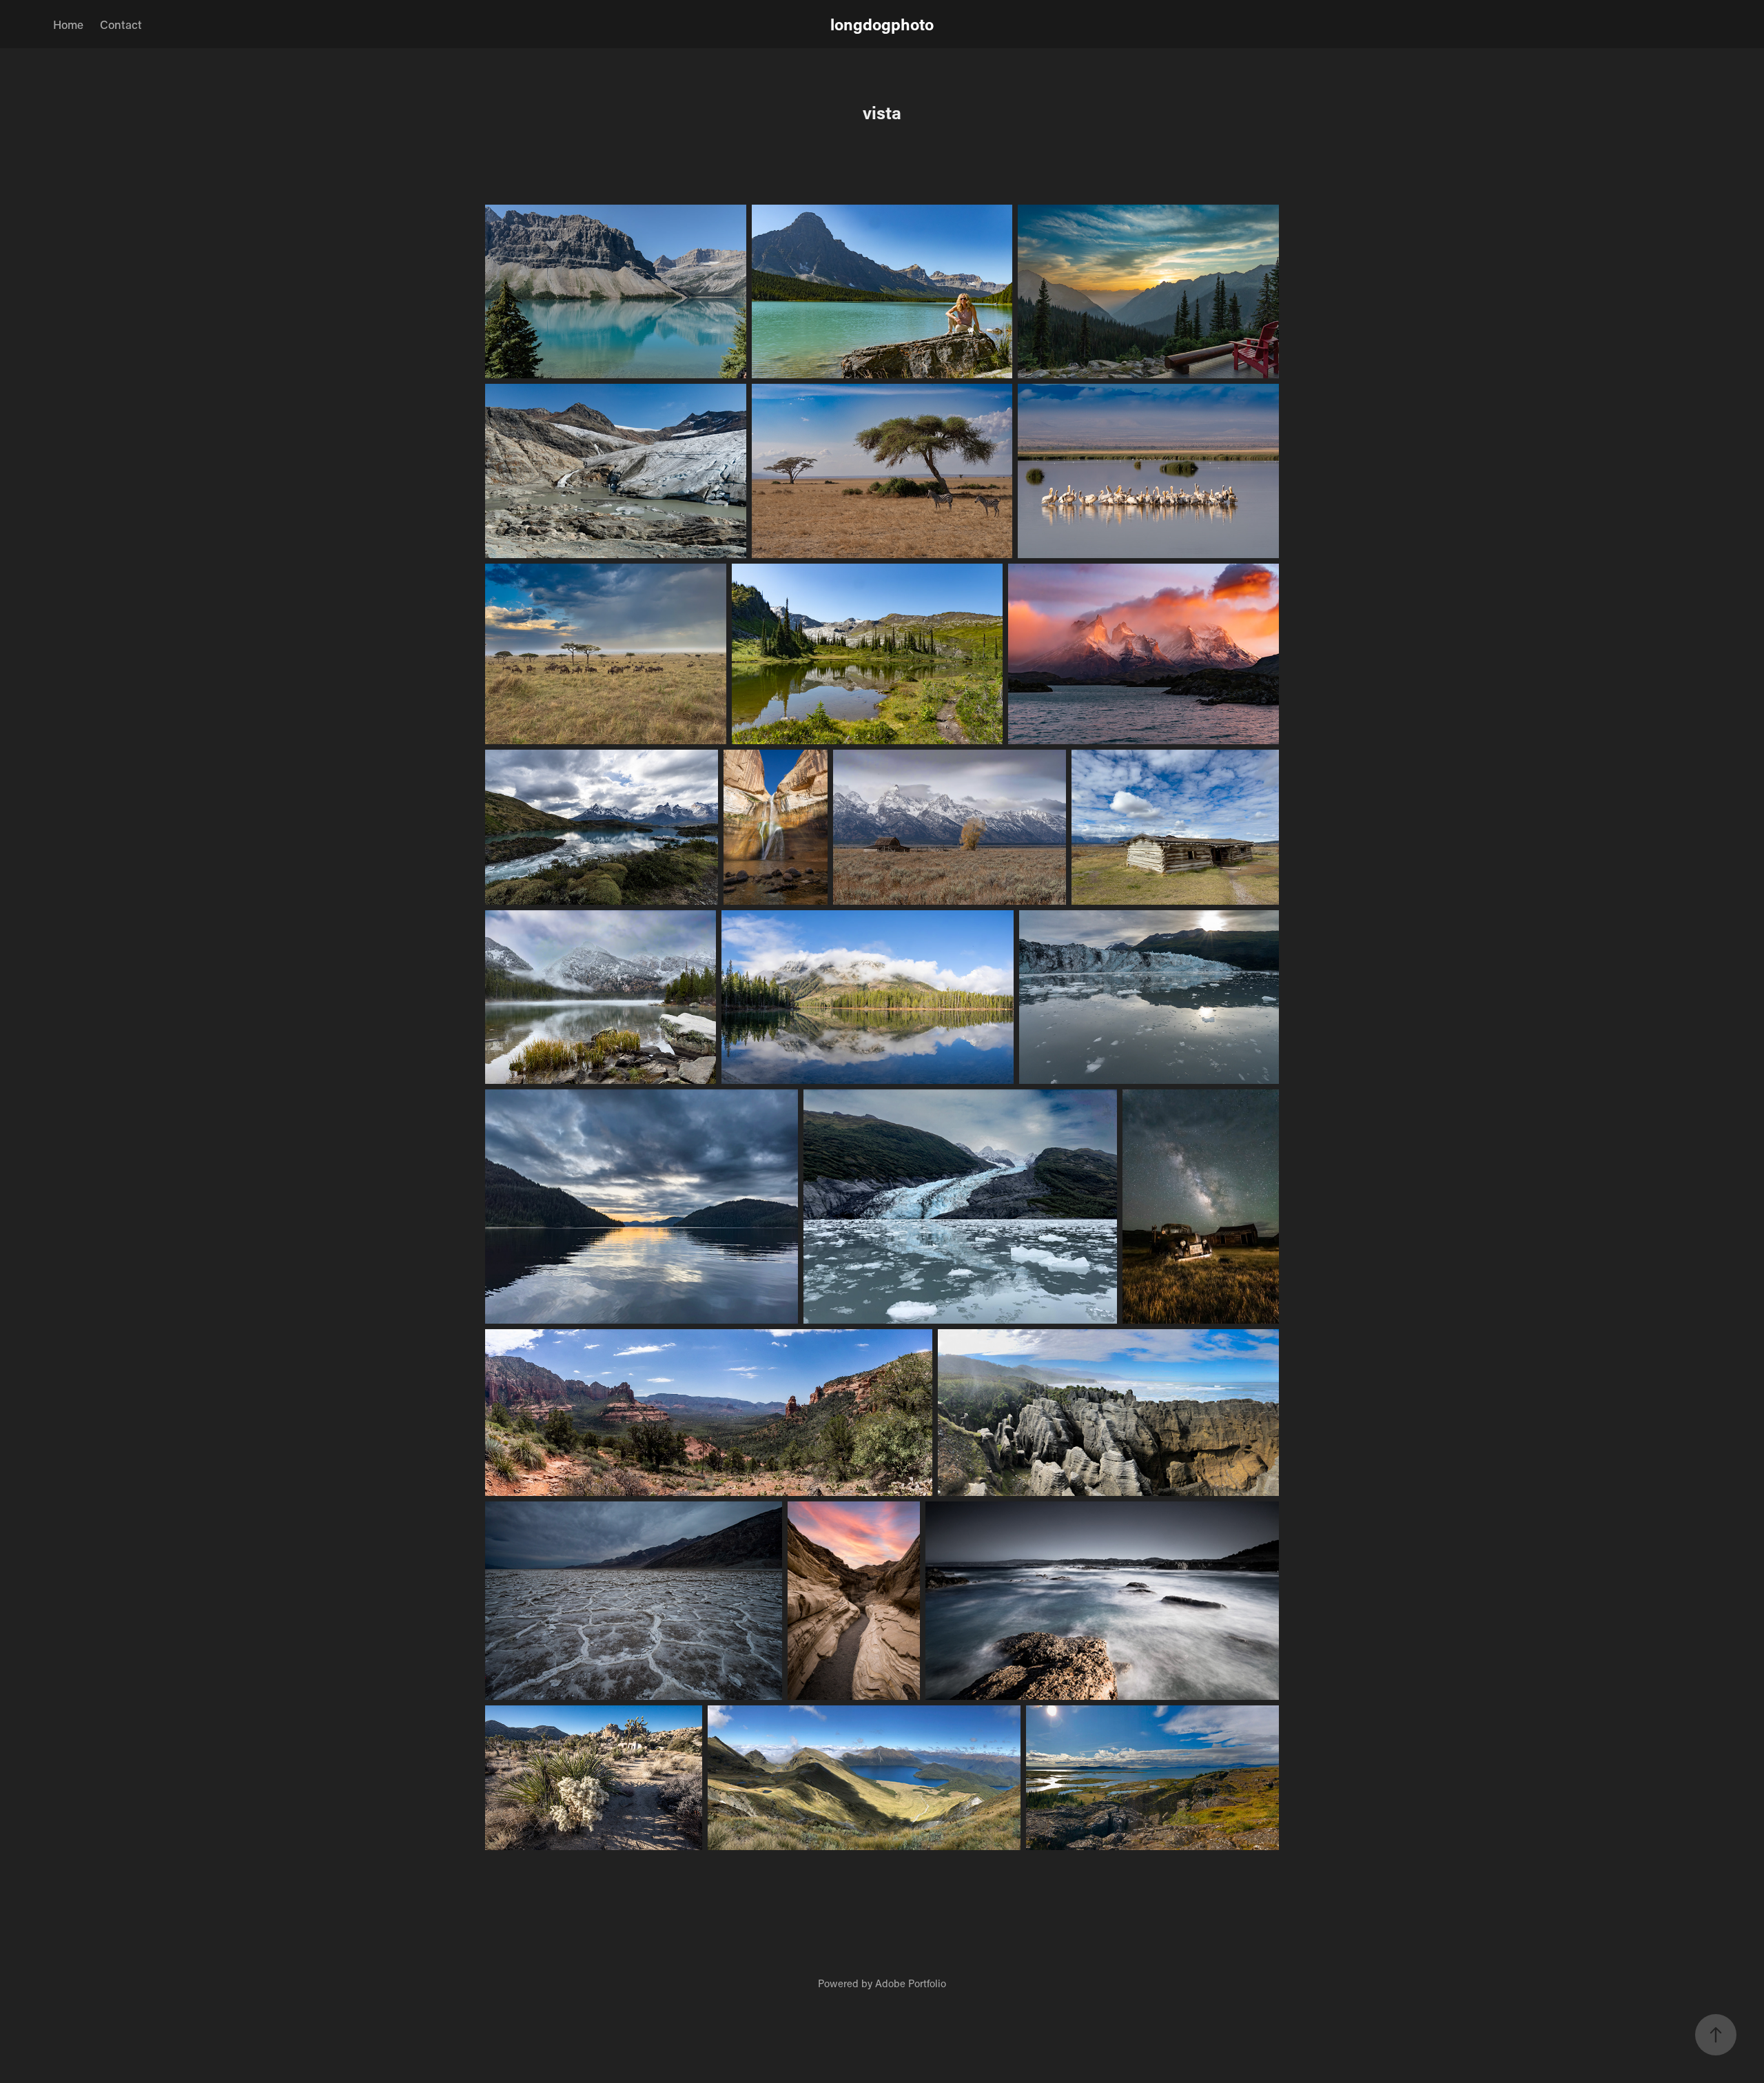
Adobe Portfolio (911, 1983)
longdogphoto (882, 24)
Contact (121, 24)
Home (68, 24)
